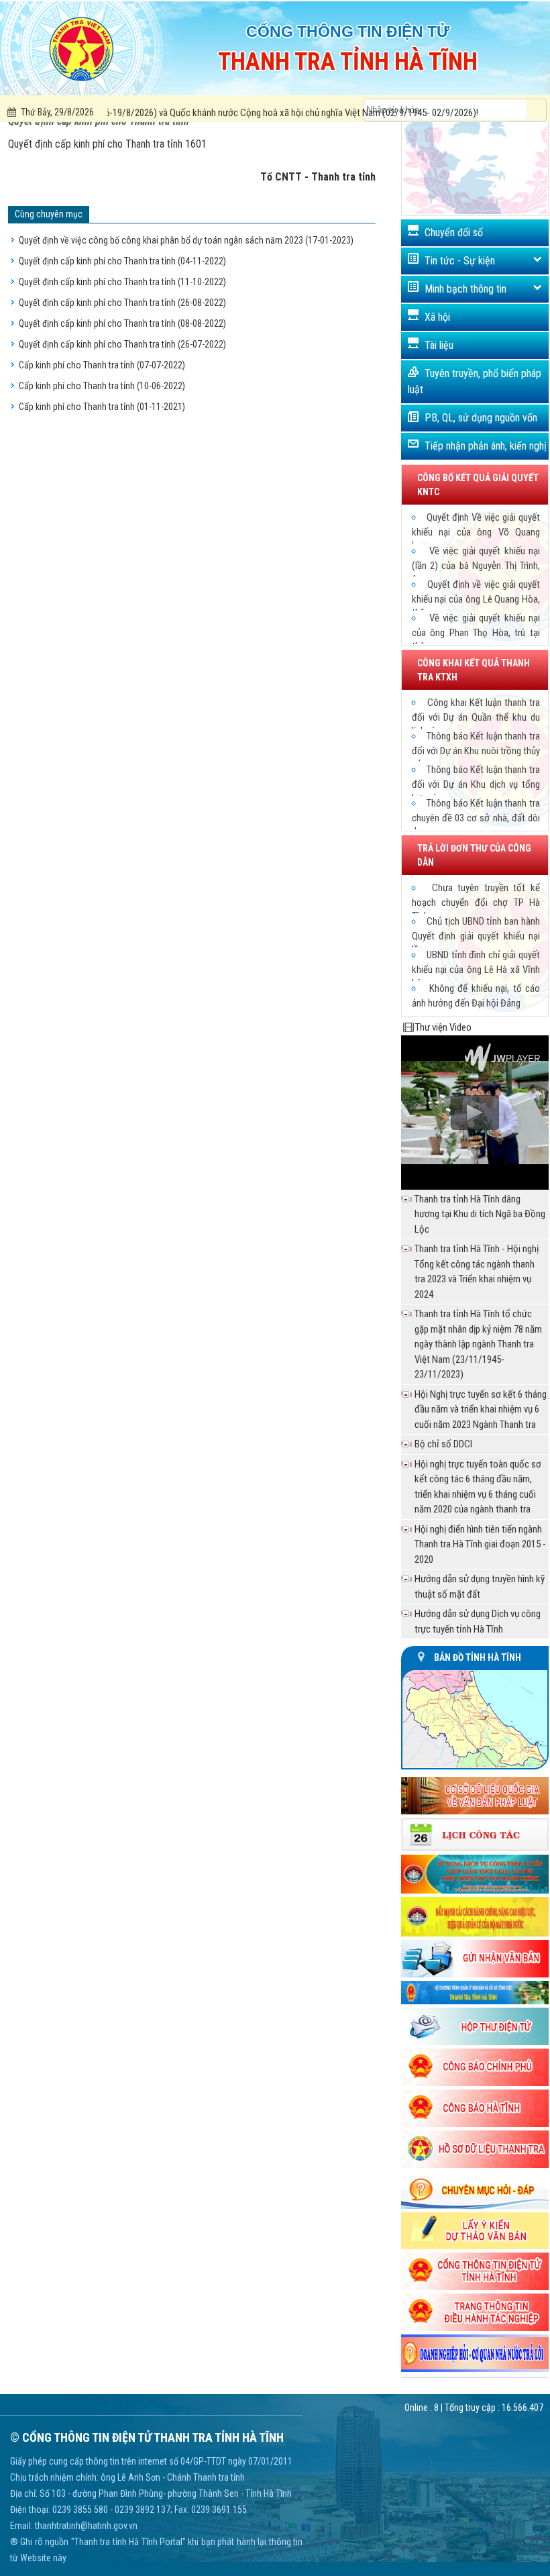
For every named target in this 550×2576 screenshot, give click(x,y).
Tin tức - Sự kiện (460, 261)
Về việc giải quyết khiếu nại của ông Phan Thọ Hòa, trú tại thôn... (476, 632)
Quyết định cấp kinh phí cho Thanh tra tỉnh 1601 (107, 144)
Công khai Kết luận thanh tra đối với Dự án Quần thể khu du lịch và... (476, 717)
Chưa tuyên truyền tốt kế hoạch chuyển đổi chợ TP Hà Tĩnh (476, 902)
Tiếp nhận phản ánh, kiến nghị (486, 446)
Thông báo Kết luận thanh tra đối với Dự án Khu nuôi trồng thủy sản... (476, 750)
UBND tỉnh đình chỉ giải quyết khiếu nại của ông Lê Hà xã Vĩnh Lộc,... (476, 969)
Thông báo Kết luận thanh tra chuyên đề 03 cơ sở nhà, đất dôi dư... (476, 817)
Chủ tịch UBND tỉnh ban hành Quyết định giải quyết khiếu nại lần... (476, 935)
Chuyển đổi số (454, 233)
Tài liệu (439, 345)
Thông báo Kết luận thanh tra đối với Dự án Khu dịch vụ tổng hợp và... (476, 784)
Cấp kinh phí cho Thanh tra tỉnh (102, 365)
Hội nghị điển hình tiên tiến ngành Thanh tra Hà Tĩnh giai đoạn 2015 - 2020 (480, 1544)
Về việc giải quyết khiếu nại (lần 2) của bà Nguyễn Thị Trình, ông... (476, 565)
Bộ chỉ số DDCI (443, 1444)
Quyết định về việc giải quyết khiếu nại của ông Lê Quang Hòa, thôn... (476, 599)
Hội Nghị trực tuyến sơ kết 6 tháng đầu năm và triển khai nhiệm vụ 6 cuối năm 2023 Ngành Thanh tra (481, 1409)
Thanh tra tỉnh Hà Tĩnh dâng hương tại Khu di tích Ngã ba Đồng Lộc (480, 1214)
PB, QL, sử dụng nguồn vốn (481, 418)
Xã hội (437, 317)
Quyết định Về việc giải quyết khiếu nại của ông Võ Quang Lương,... (476, 531)
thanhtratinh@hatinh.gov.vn (86, 2526)
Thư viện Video (443, 1027)
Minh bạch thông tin (465, 289)
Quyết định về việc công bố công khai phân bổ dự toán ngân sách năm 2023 (186, 240)
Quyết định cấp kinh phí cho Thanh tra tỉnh (122, 261)
